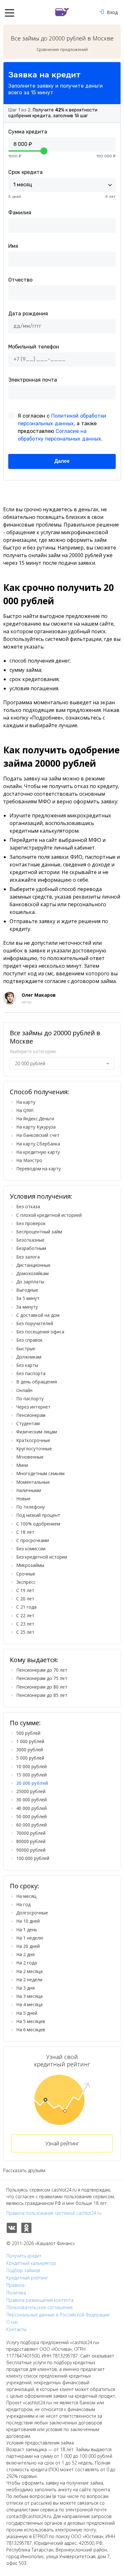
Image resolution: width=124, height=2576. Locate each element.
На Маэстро (29, 1160)
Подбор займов (23, 2271)
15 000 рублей (31, 1775)
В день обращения (37, 1382)
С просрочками (33, 1540)
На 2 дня (25, 1954)
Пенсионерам (31, 1415)
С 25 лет (25, 1632)
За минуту (27, 1307)
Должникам (29, 1357)
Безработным (31, 1248)
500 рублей (28, 1733)
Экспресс (26, 1582)
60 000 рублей (31, 1825)
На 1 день (27, 1930)
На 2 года (27, 1963)
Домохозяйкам (32, 1273)
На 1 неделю (30, 1938)
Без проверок (31, 1223)
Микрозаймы (30, 1565)
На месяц (26, 1896)
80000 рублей (31, 1841)
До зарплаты (30, 1282)
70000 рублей (31, 1833)
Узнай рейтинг (62, 2143)
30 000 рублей (31, 1800)
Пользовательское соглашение (40, 2307)
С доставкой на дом (38, 1315)
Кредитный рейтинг (27, 2278)
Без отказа (28, 1206)
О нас (12, 2322)
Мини (22, 1465)
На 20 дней (28, 1946)
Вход (112, 12)
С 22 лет (25, 1615)
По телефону (31, 1507)
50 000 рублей (31, 1816)
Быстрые (26, 1349)
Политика (16, 2293)
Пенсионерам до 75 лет (42, 1678)
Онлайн (24, 1390)
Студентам (28, 1423)
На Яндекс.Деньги (35, 1119)
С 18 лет (25, 1532)
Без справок (29, 1340)
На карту (26, 1102)
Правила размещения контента (40, 2300)
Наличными (29, 1490)
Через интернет (33, 1407)
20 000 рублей (32, 1783)
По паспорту (30, 1399)
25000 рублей (31, 1791)
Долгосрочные (32, 1913)
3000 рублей (30, 1750)
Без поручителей (35, 1323)
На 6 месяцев (31, 2030)
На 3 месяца (29, 1996)
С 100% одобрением (38, 1524)
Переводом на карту (38, 1169)
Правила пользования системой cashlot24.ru (54, 2213)
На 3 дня (25, 1988)
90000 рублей (31, 1850)
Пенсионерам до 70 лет (42, 1670)
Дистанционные (33, 1265)
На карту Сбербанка (38, 1144)
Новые (23, 1499)
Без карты (27, 1365)
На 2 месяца (29, 1971)
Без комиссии (31, 1549)
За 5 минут (28, 1298)
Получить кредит (24, 2256)
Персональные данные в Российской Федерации (58, 2315)
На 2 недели (29, 1980)
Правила (15, 2285)
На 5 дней (27, 2013)
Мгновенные (30, 1457)
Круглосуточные (34, 1449)
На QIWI (25, 1110)
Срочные (26, 1574)
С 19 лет (25, 1590)
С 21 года (26, 1607)
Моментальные (33, 1482)
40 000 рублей (31, 1808)
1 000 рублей (30, 1741)
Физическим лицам (37, 1432)
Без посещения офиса (40, 1332)
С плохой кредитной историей (49, 1215)
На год (23, 1904)
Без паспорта (31, 1373)
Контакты (16, 2329)
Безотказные (30, 1240)
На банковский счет (38, 1135)
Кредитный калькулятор (31, 2263)
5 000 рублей (30, 1758)
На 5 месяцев (31, 2021)
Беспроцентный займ (39, 1232)
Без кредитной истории (42, 1557)
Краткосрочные (33, 1440)
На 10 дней (28, 1921)
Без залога (28, 1257)
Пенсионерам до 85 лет (42, 1695)
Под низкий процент (38, 1515)
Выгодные (27, 1290)
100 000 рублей (33, 1858)
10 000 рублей (31, 1766)
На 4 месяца (29, 2004)
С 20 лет (25, 1599)
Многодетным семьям (40, 1473)
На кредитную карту (38, 1152)
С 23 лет (25, 1624)
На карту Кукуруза (36, 1127)
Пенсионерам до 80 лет (42, 1687)
